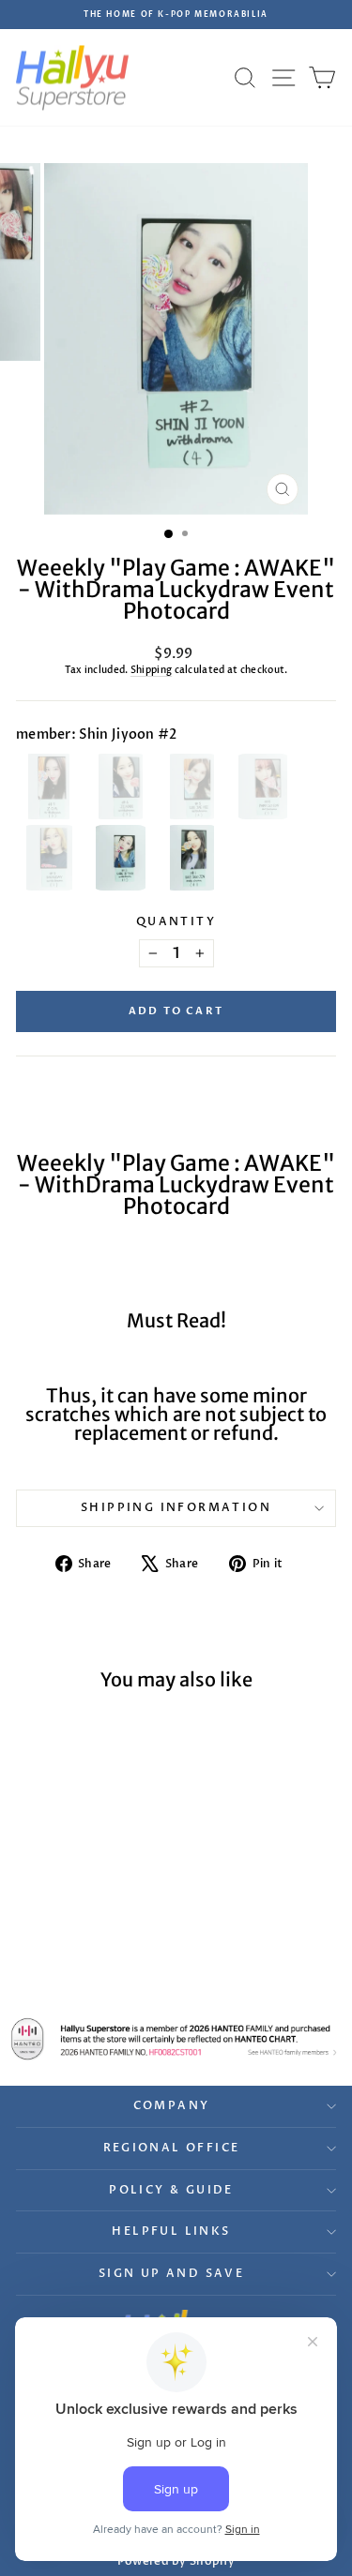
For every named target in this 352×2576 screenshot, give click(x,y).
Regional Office (172, 2148)
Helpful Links (171, 2231)
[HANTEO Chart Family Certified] (176, 2039)
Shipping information (176, 1507)
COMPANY (172, 2105)
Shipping (151, 670)
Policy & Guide (171, 2190)
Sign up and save (171, 2273)
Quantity (176, 921)
